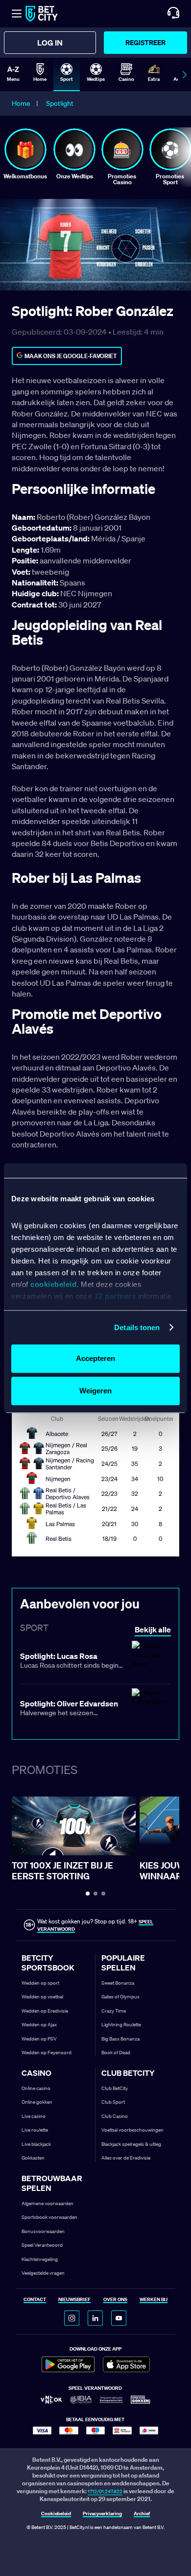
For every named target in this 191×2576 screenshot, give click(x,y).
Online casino (36, 2088)
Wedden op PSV (39, 2039)
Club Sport (113, 2102)
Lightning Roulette (121, 2025)
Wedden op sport (40, 1983)
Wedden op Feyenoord (47, 2053)
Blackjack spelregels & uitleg (131, 2144)
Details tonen (137, 1327)
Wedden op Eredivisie (45, 2011)
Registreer (145, 42)
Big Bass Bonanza (120, 2039)
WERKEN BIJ (154, 2300)
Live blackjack (36, 2144)
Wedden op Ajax (39, 2025)
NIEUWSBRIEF (74, 2300)
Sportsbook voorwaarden (49, 2217)
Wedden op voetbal (42, 1997)
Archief (142, 2514)
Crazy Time (114, 2011)
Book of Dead (116, 2053)
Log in (50, 43)
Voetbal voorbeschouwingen (132, 2130)
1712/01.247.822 (105, 2491)
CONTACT (35, 2300)
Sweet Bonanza (118, 1983)
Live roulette (35, 2130)
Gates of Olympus (120, 1997)
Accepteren (95, 1358)
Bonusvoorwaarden (43, 2231)
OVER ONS (115, 2300)
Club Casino (115, 2116)
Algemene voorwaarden (48, 2203)
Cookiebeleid (56, 2514)
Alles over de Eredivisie (126, 2158)
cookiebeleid (53, 1284)
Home (21, 103)
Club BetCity (115, 2088)
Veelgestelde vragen (43, 2273)
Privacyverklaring (102, 2514)
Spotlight (60, 103)
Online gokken (37, 2102)
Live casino (34, 2116)
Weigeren (95, 1391)
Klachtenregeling (40, 2259)
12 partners (115, 1296)
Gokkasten (33, 2158)
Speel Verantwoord (42, 2245)
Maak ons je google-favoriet (71, 356)
